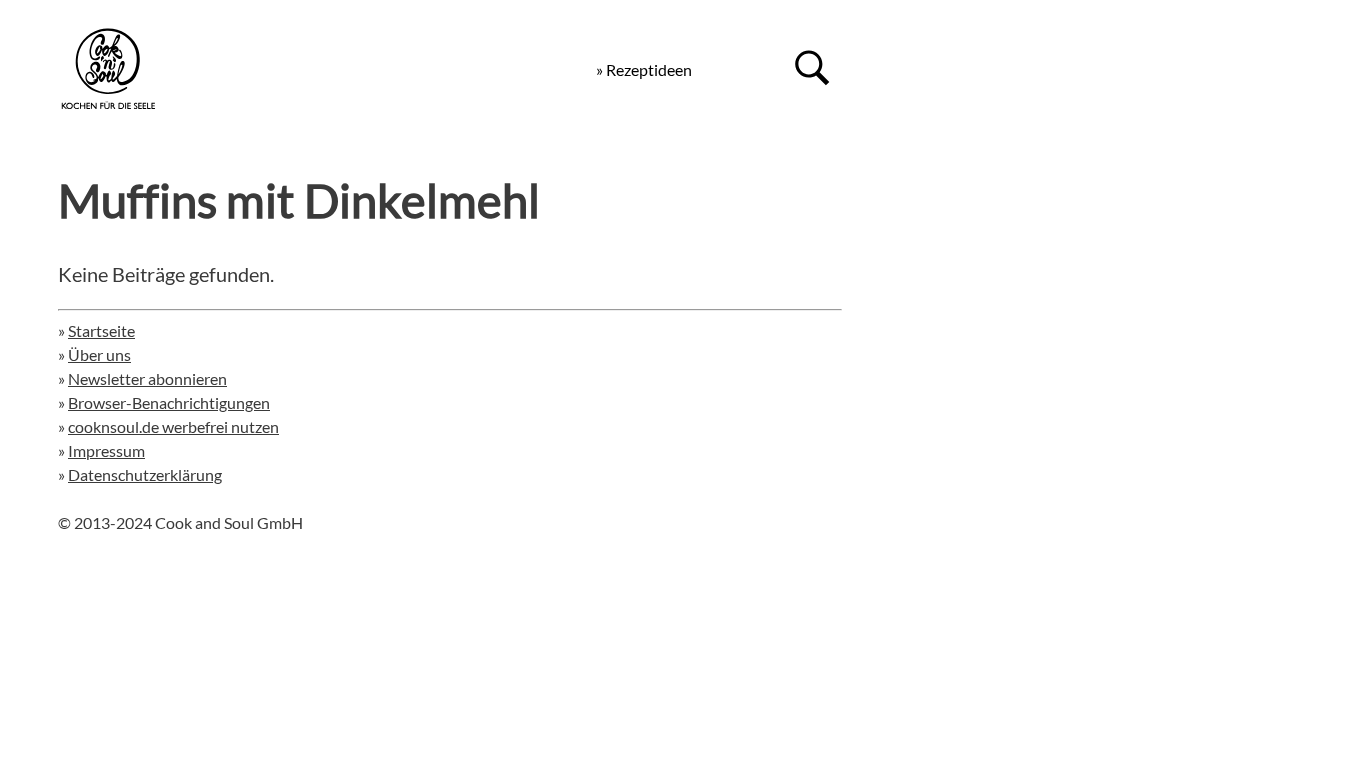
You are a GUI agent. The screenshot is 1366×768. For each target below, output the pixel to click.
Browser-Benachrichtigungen (169, 402)
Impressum (106, 450)
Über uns (99, 354)
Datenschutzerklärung (145, 474)
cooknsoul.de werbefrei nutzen (173, 426)
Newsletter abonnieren (147, 378)
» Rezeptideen (644, 69)
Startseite (101, 330)
